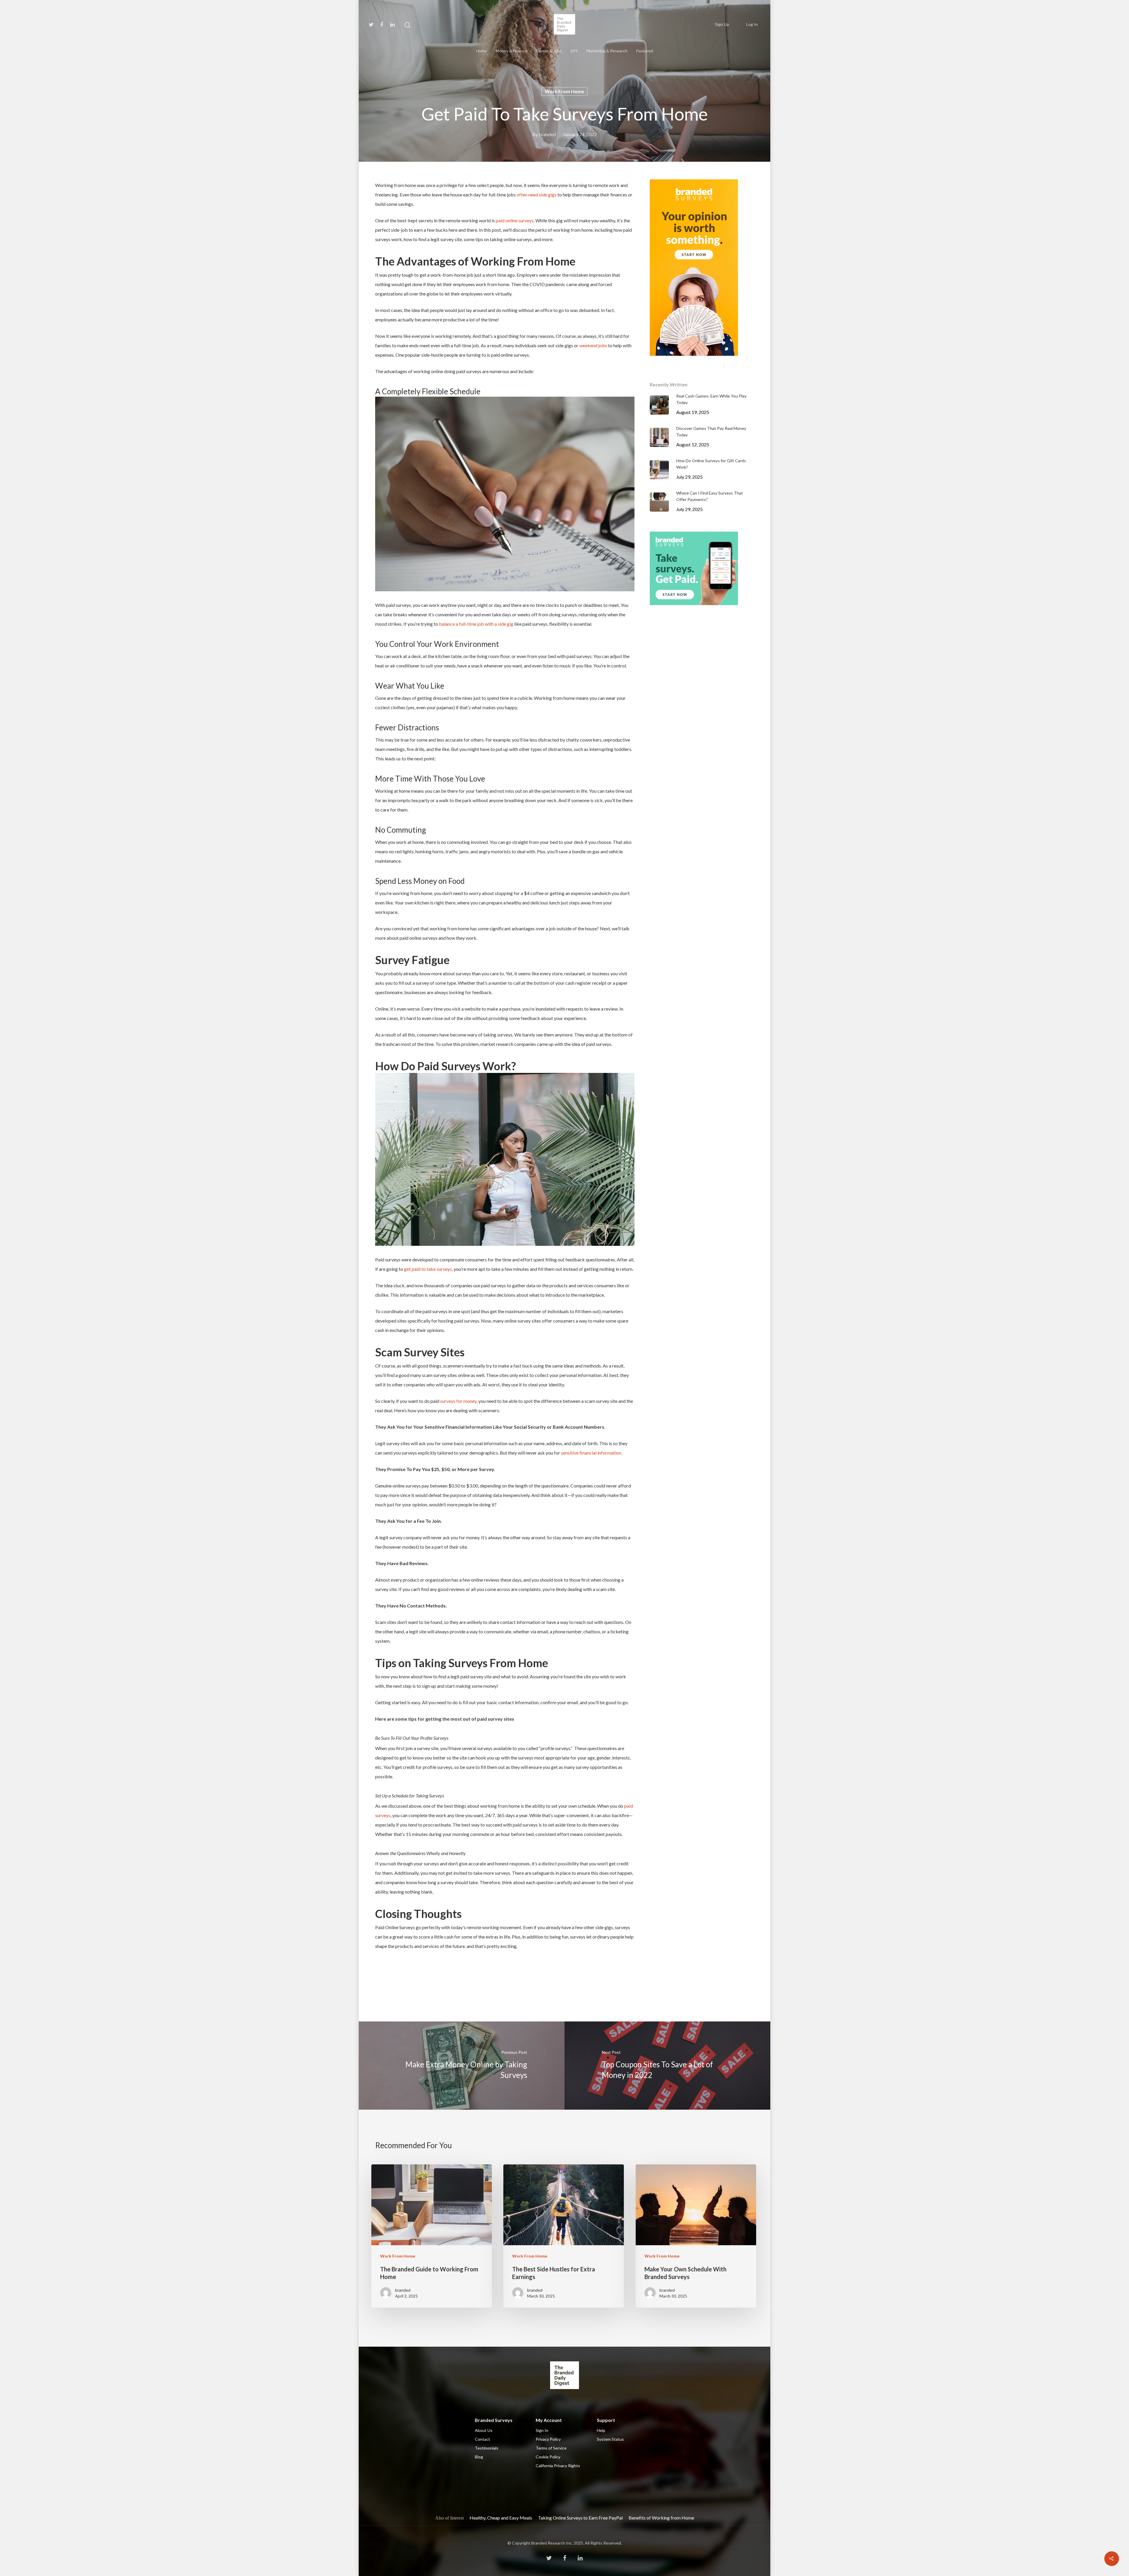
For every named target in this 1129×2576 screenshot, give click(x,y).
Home (481, 51)
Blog (479, 2457)
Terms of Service (551, 2448)
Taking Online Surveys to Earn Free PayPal (580, 2518)
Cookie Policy (548, 2457)
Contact (482, 2439)
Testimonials (487, 2448)
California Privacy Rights (558, 2466)
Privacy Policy (548, 2439)
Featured (645, 51)
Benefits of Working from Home (661, 2518)
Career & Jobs (549, 51)
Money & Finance (511, 51)
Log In (752, 24)
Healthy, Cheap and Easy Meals (501, 2518)
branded (547, 134)
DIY (574, 51)
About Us (484, 2430)
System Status (610, 2439)
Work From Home (564, 91)
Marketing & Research (607, 51)
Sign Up (722, 24)
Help (601, 2430)
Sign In (542, 2430)
